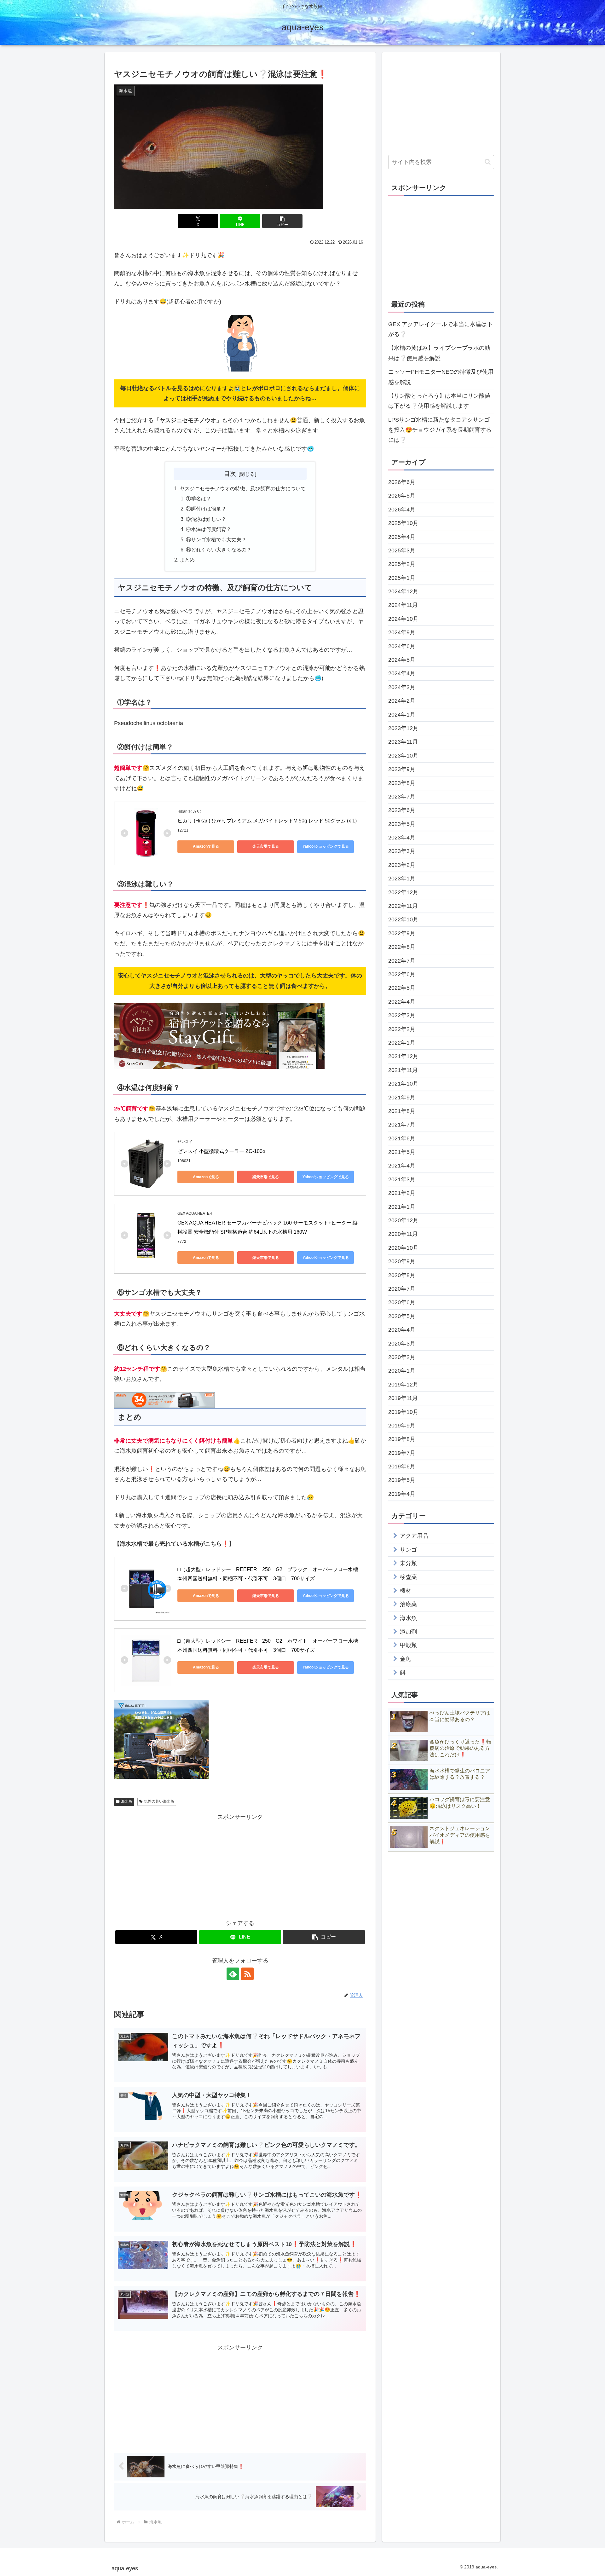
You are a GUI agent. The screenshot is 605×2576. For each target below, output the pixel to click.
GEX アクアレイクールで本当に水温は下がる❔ (440, 329)
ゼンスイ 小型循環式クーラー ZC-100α (221, 1151)
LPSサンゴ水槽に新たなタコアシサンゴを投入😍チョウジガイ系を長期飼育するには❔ (440, 430)
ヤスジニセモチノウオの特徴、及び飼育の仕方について (243, 488)
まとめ (187, 560)
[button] (282, 221)
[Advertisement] (240, 1866)
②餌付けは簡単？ (206, 509)
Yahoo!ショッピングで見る (326, 846)
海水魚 (127, 1801)
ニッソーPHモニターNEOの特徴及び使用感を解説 (441, 377)
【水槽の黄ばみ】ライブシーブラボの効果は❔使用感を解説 (439, 353)
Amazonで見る (206, 846)
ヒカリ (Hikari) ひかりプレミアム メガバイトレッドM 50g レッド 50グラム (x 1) (267, 821)
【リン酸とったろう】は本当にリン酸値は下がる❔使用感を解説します (439, 401)
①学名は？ (199, 498)
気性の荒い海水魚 (159, 1801)
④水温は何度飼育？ (209, 529)
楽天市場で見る (266, 846)
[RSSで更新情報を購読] (247, 1974)
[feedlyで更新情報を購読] (233, 1974)
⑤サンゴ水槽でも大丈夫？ (216, 539)
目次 (230, 474)
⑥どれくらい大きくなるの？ (219, 550)
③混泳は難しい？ (206, 519)
